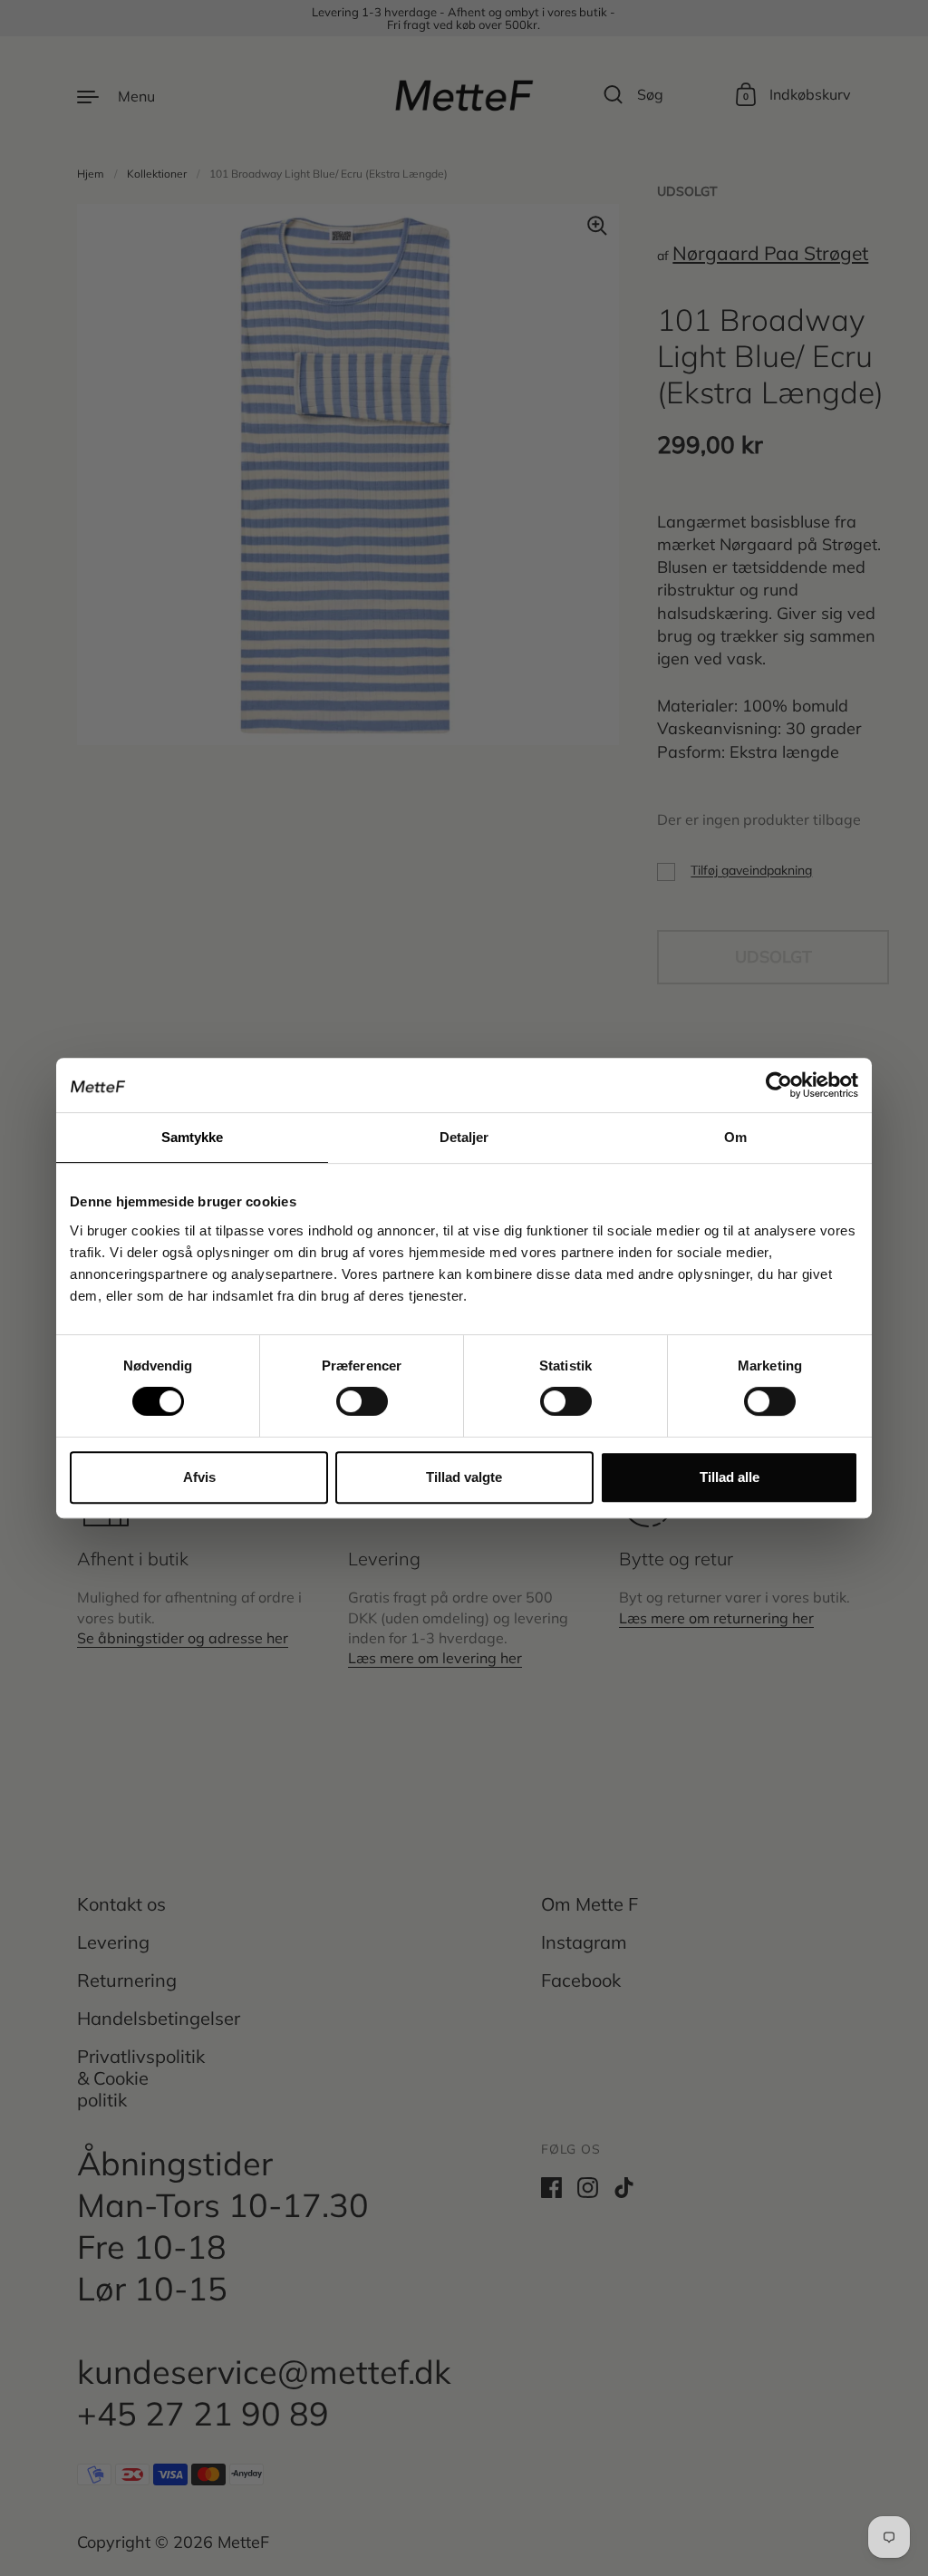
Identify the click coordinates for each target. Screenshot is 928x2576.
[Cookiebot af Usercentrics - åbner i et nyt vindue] (779, 1085)
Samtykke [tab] (193, 1137)
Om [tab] (735, 1137)
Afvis (199, 1477)
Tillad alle (730, 1477)
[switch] (345, 1396)
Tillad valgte (464, 1477)
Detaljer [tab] (464, 1137)
